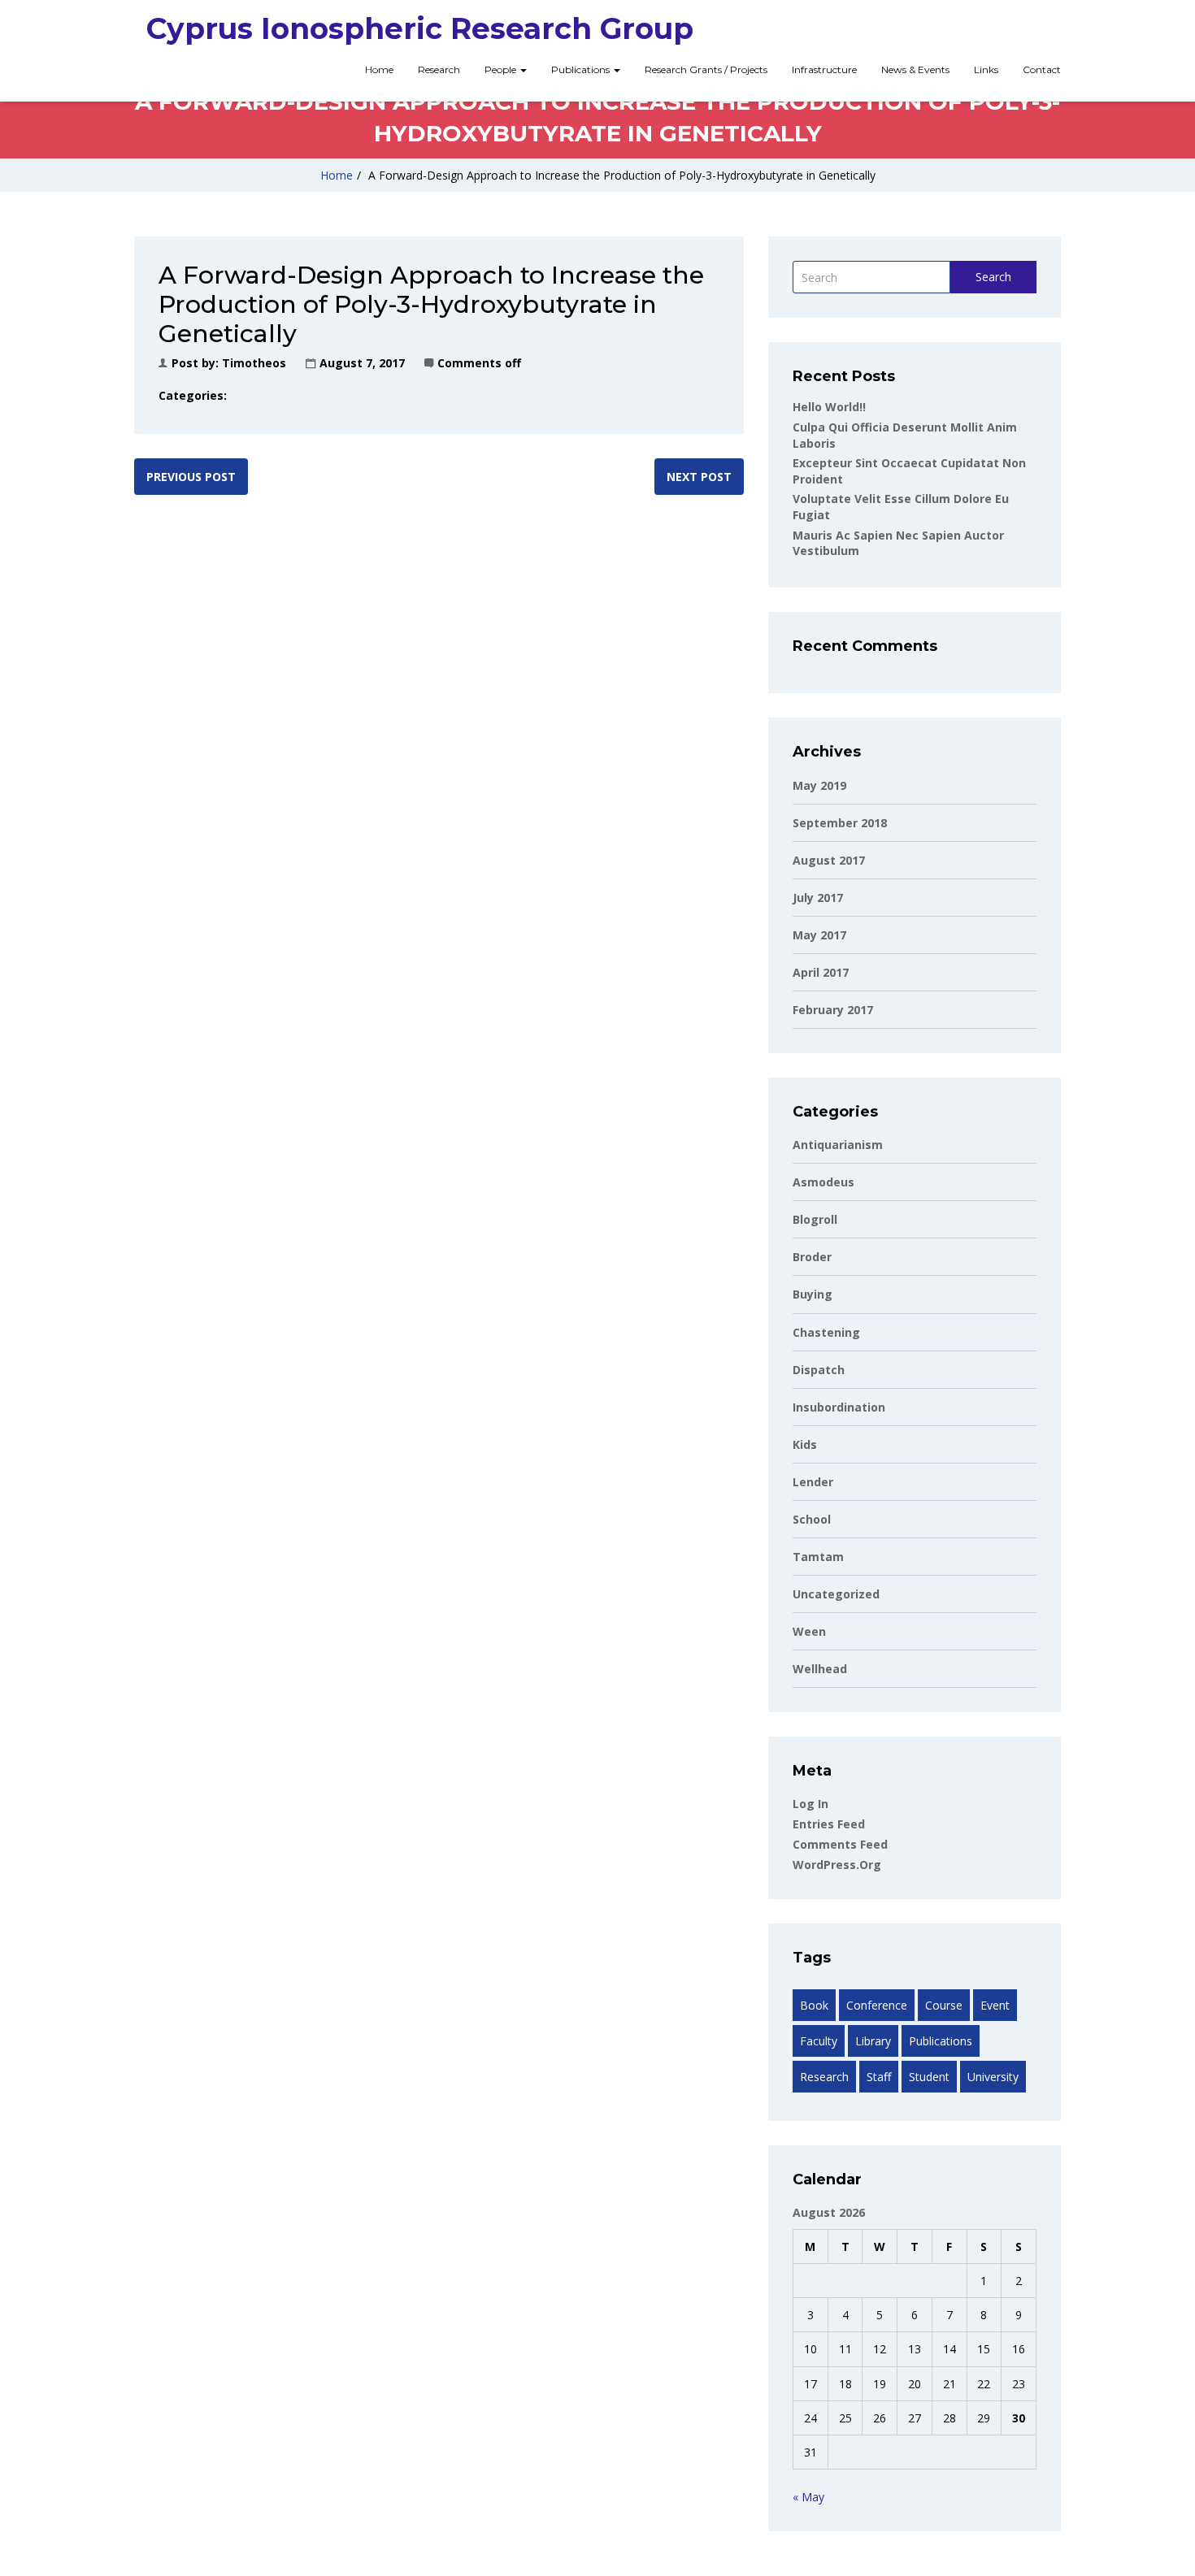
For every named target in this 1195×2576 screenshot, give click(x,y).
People (502, 69)
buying (813, 1294)
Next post (699, 477)
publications (941, 2041)
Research (439, 69)
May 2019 (819, 785)
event (995, 2005)
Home (379, 69)
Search (993, 277)
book (814, 2005)
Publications (582, 69)
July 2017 (818, 898)
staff (879, 2077)
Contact (1042, 69)
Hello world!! (829, 407)
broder (812, 1257)
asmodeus (823, 1182)
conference (877, 2005)
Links (986, 69)
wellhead (820, 1669)
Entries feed (829, 1824)
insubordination (839, 1407)
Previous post (191, 477)
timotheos (254, 363)
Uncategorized (836, 1594)
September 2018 (840, 823)
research (824, 2077)
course (944, 2005)
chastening (826, 1332)
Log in (810, 1804)
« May (808, 2497)
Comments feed (840, 1844)
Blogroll (815, 1219)
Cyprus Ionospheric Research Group (420, 28)
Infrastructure (824, 69)
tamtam (818, 1557)
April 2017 (821, 972)
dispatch (819, 1370)
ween (809, 1631)
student (929, 2077)
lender (813, 1482)
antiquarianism (838, 1145)
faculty (819, 2041)
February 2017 (833, 1010)
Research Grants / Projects (706, 69)
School (812, 1519)
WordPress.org (837, 1865)
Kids (805, 1444)
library (873, 2041)
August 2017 (829, 860)
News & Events (915, 69)
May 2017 (819, 935)
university (993, 2077)
